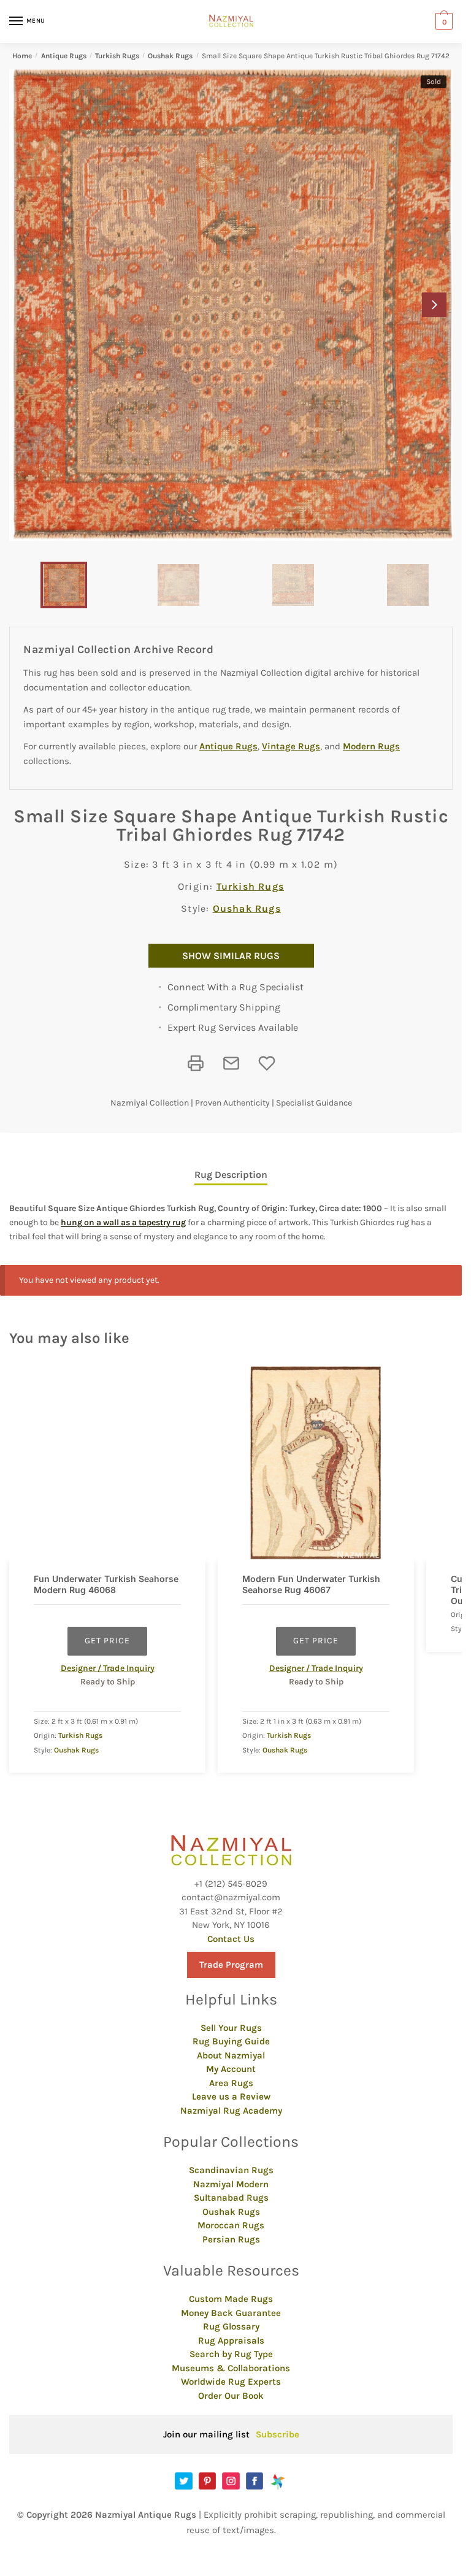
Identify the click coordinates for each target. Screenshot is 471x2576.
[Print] (196, 1063)
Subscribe (278, 2434)
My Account (231, 2069)
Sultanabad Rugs (231, 2198)
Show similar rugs (231, 956)
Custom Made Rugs (231, 2299)
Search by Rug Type (231, 2354)
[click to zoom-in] (231, 305)
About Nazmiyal (231, 2055)
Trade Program (231, 1965)
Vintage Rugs (291, 746)
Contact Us (231, 1939)
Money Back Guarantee (231, 2313)
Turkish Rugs (117, 56)
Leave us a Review (231, 2096)
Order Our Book (231, 2396)
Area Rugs (231, 2083)
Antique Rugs (64, 56)
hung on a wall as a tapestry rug (123, 1222)
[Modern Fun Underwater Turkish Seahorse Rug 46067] (316, 1464)
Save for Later (267, 1063)
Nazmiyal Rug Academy (231, 2111)
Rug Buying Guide (231, 2041)
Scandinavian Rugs (231, 2170)
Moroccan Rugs (231, 2225)
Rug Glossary (231, 2326)
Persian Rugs (231, 2239)
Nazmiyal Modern (231, 2184)
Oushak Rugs (170, 56)
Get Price (107, 1641)
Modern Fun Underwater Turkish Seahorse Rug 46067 (311, 1584)
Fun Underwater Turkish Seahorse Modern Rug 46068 (106, 1584)
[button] (434, 305)
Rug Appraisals (231, 2341)
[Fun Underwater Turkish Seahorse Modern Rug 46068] (107, 1464)
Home (22, 56)
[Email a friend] (231, 1063)
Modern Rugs (371, 746)
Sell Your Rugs (231, 2028)
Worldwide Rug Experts (231, 2382)
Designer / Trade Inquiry (108, 1668)
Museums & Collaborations (231, 2368)
